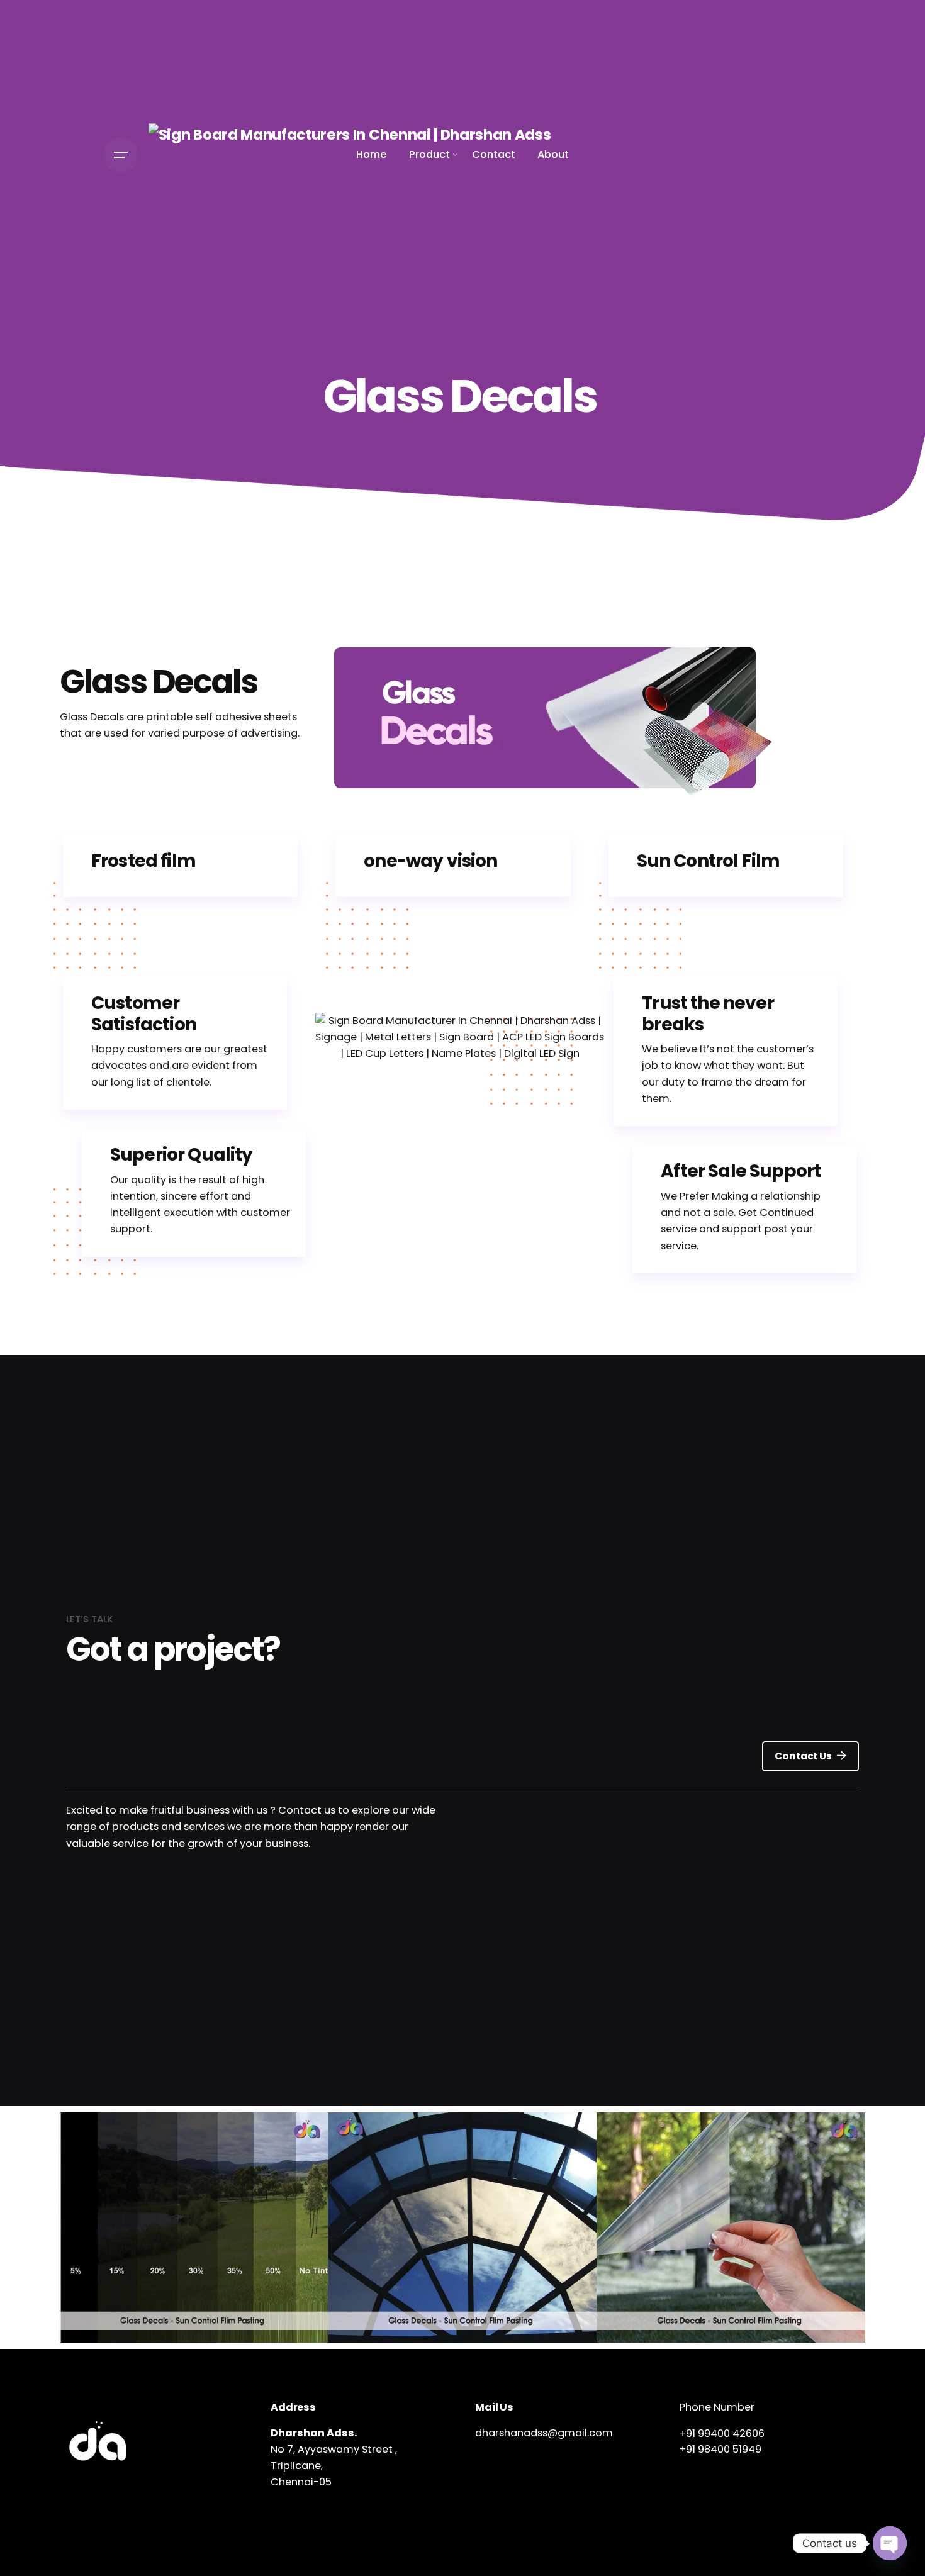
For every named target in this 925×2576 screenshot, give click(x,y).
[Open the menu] (121, 155)
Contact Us (803, 1756)
